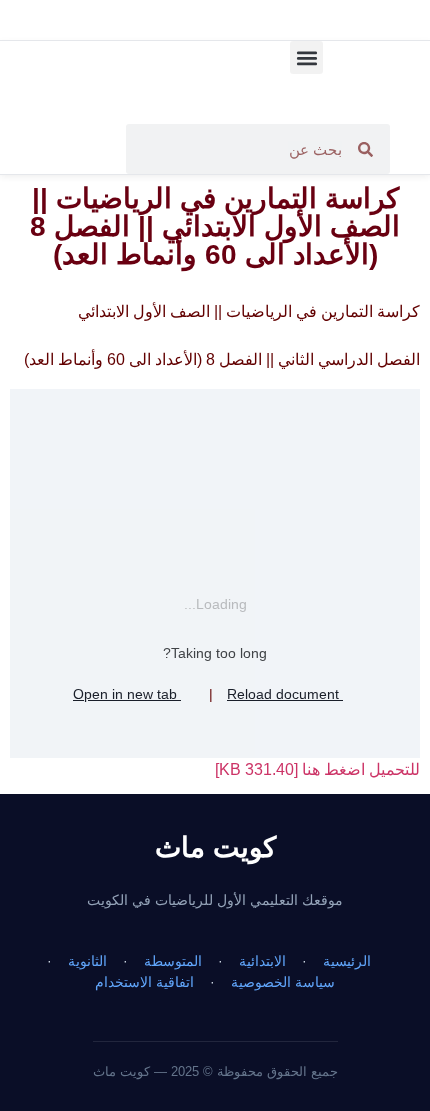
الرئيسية (347, 961)
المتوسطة (173, 961)
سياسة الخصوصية (283, 982)
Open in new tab (127, 694)
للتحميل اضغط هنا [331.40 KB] (317, 769)
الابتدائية (262, 961)
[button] (306, 57)
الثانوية (87, 961)
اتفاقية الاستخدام (144, 982)
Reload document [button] (285, 694)
